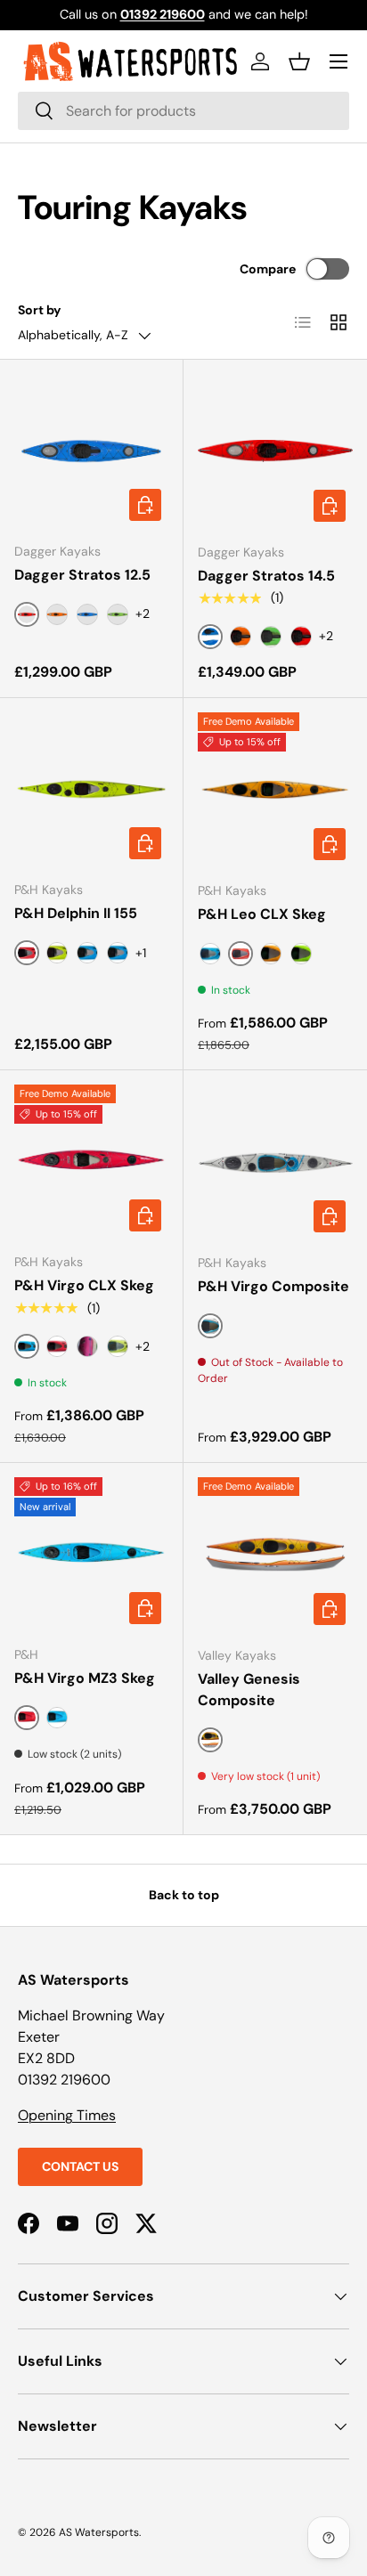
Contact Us (80, 2166)
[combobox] (183, 111)
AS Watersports (99, 2532)
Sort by (40, 310)
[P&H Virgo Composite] (275, 1162)
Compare (268, 269)
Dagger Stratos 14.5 (266, 576)
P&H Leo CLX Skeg (262, 914)
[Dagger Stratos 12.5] (91, 451)
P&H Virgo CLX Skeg (84, 1285)
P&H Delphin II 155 (76, 913)
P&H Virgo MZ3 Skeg (85, 1678)
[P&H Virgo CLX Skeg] (91, 1162)
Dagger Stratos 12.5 (82, 575)
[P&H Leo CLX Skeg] (275, 790)
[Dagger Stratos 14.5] (275, 451)
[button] (299, 61)
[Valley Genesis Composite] (275, 1555)
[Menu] (338, 61)
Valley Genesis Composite (249, 1690)
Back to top (184, 1895)
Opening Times (67, 2115)
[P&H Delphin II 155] (91, 789)
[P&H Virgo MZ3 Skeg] (91, 1554)
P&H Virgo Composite (273, 1286)
